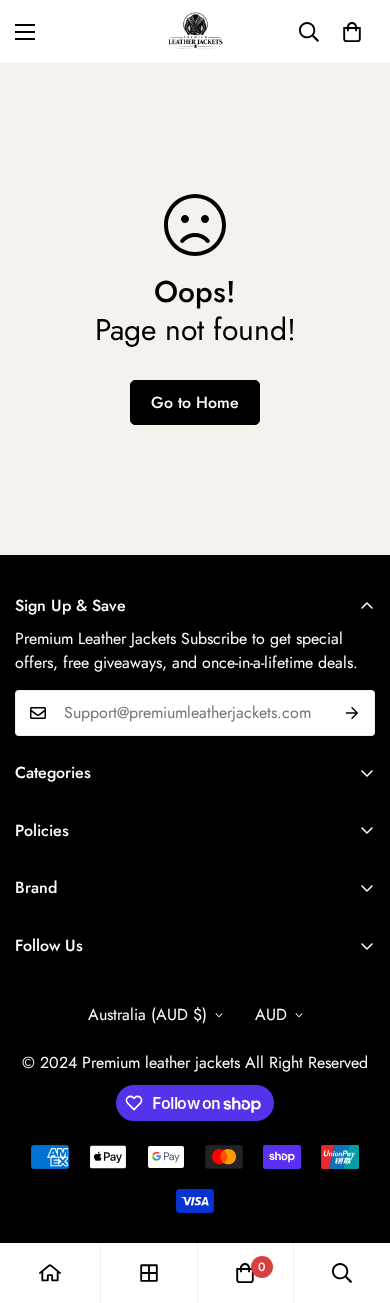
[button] (352, 32)
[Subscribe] (352, 713)
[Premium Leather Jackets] (195, 31)
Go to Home (195, 402)
